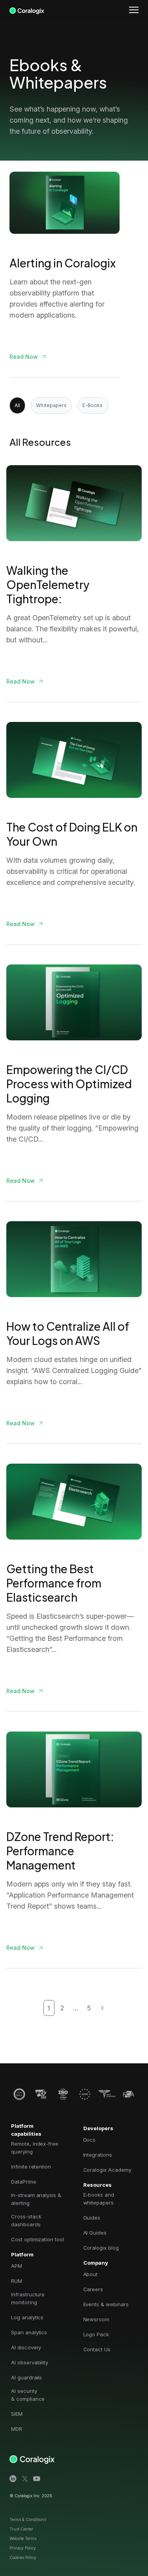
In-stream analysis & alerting (36, 2199)
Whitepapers (51, 405)
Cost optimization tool (37, 2239)
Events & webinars (106, 2304)
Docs (90, 2140)
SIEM (17, 2414)
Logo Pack (96, 2334)
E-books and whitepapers (99, 2199)
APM (17, 2266)
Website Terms (23, 2538)
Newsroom (96, 2319)
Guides (92, 2218)
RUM (17, 2281)
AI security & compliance (28, 2395)
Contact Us (97, 2349)
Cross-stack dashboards (26, 2220)
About (91, 2274)
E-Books (93, 405)
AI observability (30, 2362)
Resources (97, 2185)
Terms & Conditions (28, 2519)
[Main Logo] (27, 9)
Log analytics (27, 2317)
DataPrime (24, 2182)
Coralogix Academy (107, 2170)
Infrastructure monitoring (28, 2298)
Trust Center (21, 2529)
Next (101, 2008)
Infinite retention (31, 2167)
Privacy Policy (23, 2548)
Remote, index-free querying (35, 2148)
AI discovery (26, 2347)
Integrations (98, 2155)
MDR (17, 2429)
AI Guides (95, 2233)
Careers (93, 2289)
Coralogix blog (101, 2248)
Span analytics (29, 2332)
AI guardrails (26, 2377)
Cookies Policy (23, 2557)
